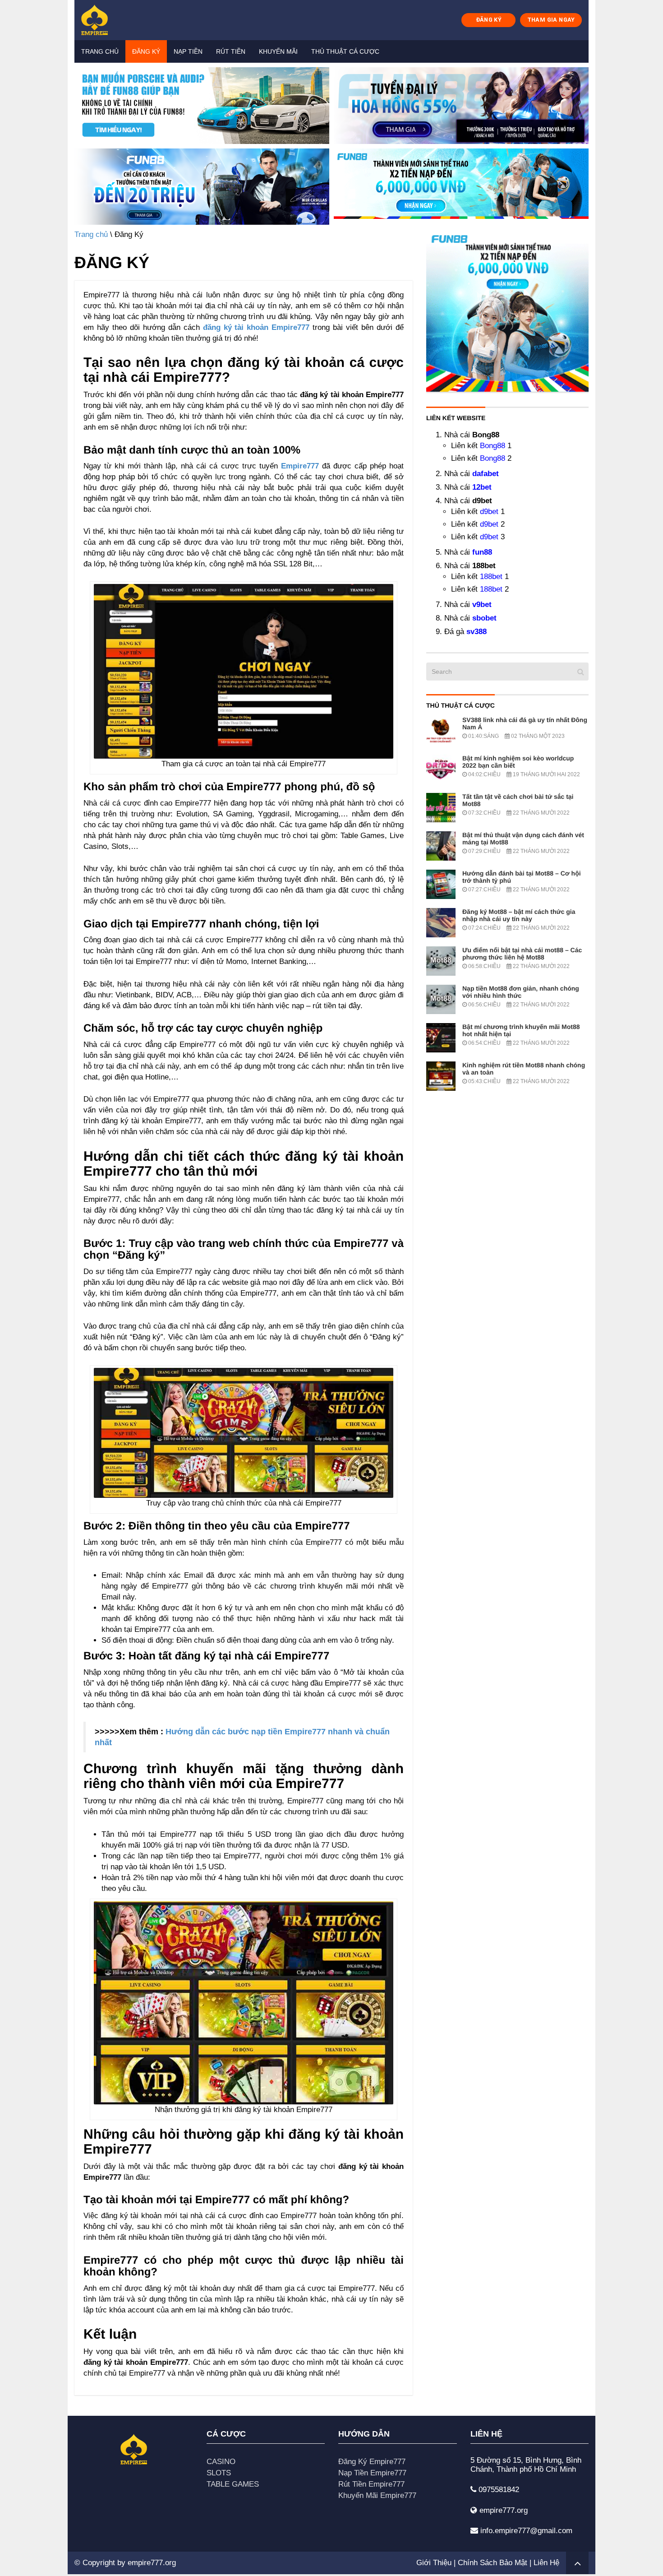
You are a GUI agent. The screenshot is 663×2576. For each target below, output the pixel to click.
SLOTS (219, 2473)
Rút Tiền (231, 51)
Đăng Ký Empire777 (372, 2462)
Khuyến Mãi (278, 51)
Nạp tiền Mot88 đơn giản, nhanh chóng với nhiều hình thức (521, 992)
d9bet (489, 512)
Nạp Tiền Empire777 (372, 2473)
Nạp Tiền (188, 51)
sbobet (484, 618)
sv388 (477, 632)
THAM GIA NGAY (551, 20)
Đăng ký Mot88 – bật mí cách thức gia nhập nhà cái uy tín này (519, 915)
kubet (263, 531)
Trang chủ (100, 51)
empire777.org (152, 2563)
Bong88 (493, 446)
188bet (491, 577)
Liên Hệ (546, 2563)
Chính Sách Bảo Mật (493, 2563)
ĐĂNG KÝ (489, 20)
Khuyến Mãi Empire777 (377, 2495)
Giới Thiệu (434, 2563)
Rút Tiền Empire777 (371, 2484)
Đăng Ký (146, 51)
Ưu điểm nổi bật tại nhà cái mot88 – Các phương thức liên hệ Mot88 (522, 954)
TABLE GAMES (233, 2484)
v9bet (482, 605)
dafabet (486, 474)
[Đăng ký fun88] (507, 310)
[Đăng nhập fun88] (461, 187)
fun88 (482, 552)
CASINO (221, 2462)
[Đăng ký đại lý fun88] (202, 106)
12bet (482, 487)
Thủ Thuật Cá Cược (345, 51)
